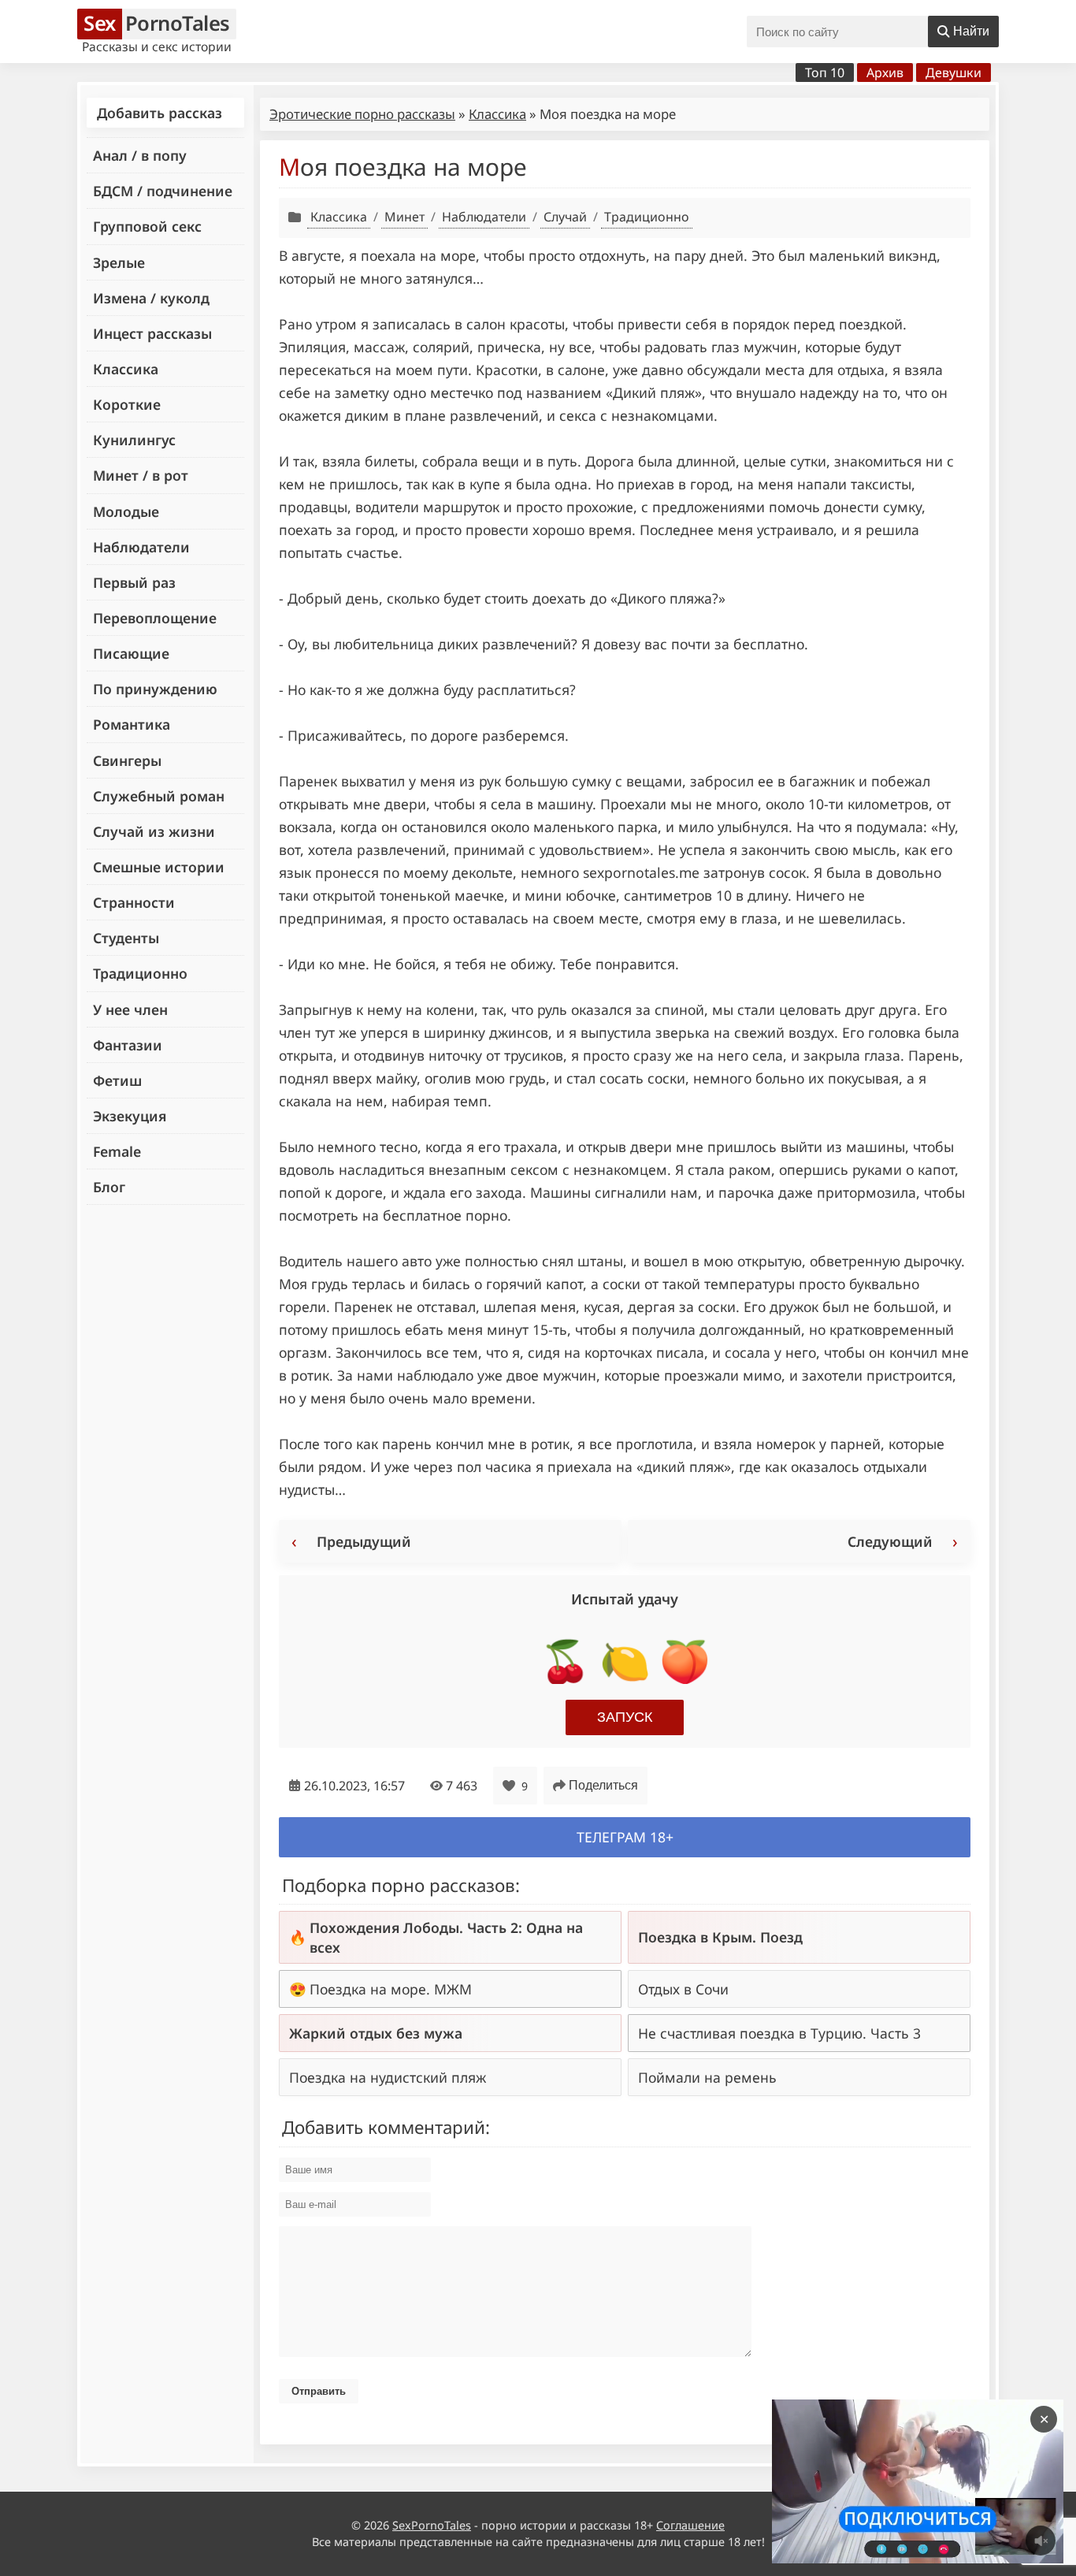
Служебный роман (159, 796)
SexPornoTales (432, 2525)
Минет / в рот (141, 475)
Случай (565, 217)
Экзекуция (130, 1116)
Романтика (132, 724)
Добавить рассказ (160, 113)
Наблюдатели (141, 547)
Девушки (954, 72)
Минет (404, 217)
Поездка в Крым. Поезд (720, 1937)
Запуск (625, 1717)
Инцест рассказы (152, 333)
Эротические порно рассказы (362, 114)
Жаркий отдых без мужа (376, 2033)
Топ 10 (825, 72)
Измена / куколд (151, 298)
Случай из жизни (154, 831)
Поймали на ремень (707, 2077)
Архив (885, 72)
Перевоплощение (155, 618)
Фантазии (128, 1045)
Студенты (126, 938)
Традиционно (140, 973)
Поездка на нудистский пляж (388, 2077)
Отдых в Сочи (683, 1989)
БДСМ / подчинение (163, 191)
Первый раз (134, 582)
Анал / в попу (140, 155)
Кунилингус (134, 440)
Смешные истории (159, 867)
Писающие (131, 653)
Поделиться (603, 1785)
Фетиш (117, 1080)
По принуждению (155, 689)
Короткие (127, 404)
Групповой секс (147, 226)
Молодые (126, 511)
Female (117, 1151)
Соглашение (690, 2525)
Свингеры (127, 760)
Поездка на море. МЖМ (391, 1989)
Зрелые (119, 262)
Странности (134, 902)
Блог (109, 1187)
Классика (126, 369)
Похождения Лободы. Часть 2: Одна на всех (446, 1937)
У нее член (130, 1009)
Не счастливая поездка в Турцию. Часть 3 (779, 2033)
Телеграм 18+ (625, 1837)
